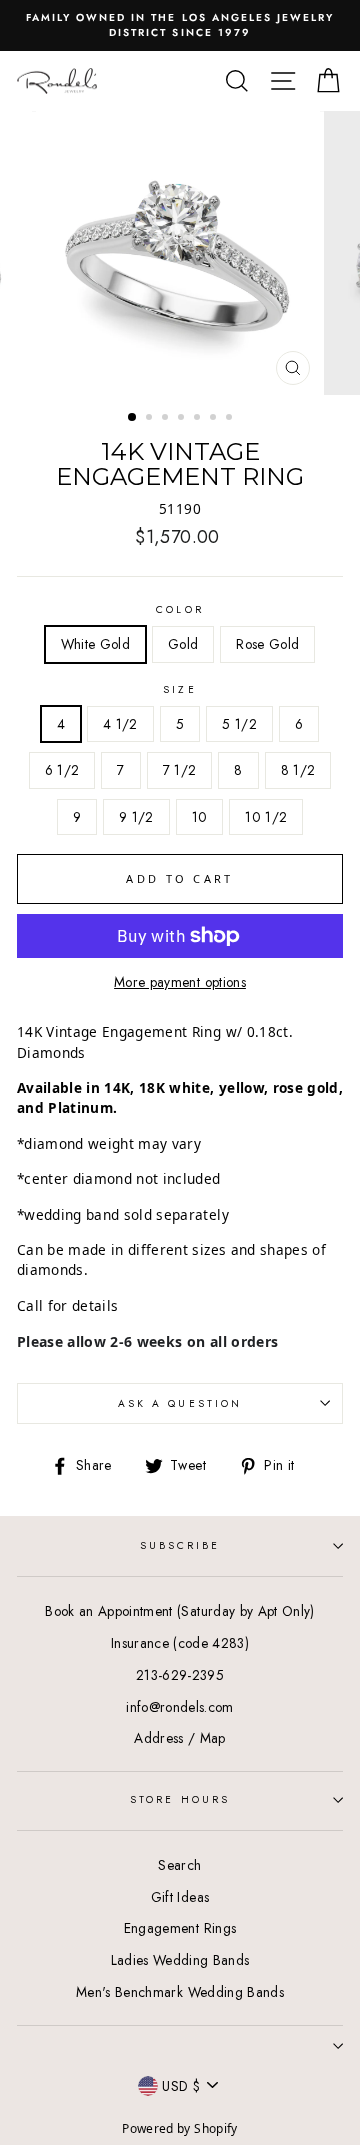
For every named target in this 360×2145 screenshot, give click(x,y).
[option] (180, 25)
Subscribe (180, 1545)
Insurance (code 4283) (180, 1643)
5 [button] (199, 419)
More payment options (180, 982)
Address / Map (179, 1738)
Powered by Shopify (179, 2128)
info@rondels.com (179, 1707)
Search (179, 1865)
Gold (183, 644)
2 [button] (151, 419)
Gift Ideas (180, 1897)
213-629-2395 (180, 1675)
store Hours (180, 1799)
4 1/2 (120, 724)
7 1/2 (180, 770)
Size (179, 689)
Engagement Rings (180, 1928)
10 (200, 817)
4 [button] (183, 419)
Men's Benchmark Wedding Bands (180, 1992)
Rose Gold (267, 644)
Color (179, 609)
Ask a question (180, 1403)
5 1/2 (239, 724)
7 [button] (231, 419)
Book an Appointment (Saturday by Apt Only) (179, 1611)
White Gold (95, 644)
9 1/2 (136, 817)
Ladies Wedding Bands (180, 1960)
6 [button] (215, 419)
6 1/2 (62, 770)
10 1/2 (266, 817)
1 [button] (133, 418)
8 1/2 (298, 770)
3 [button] (167, 419)
